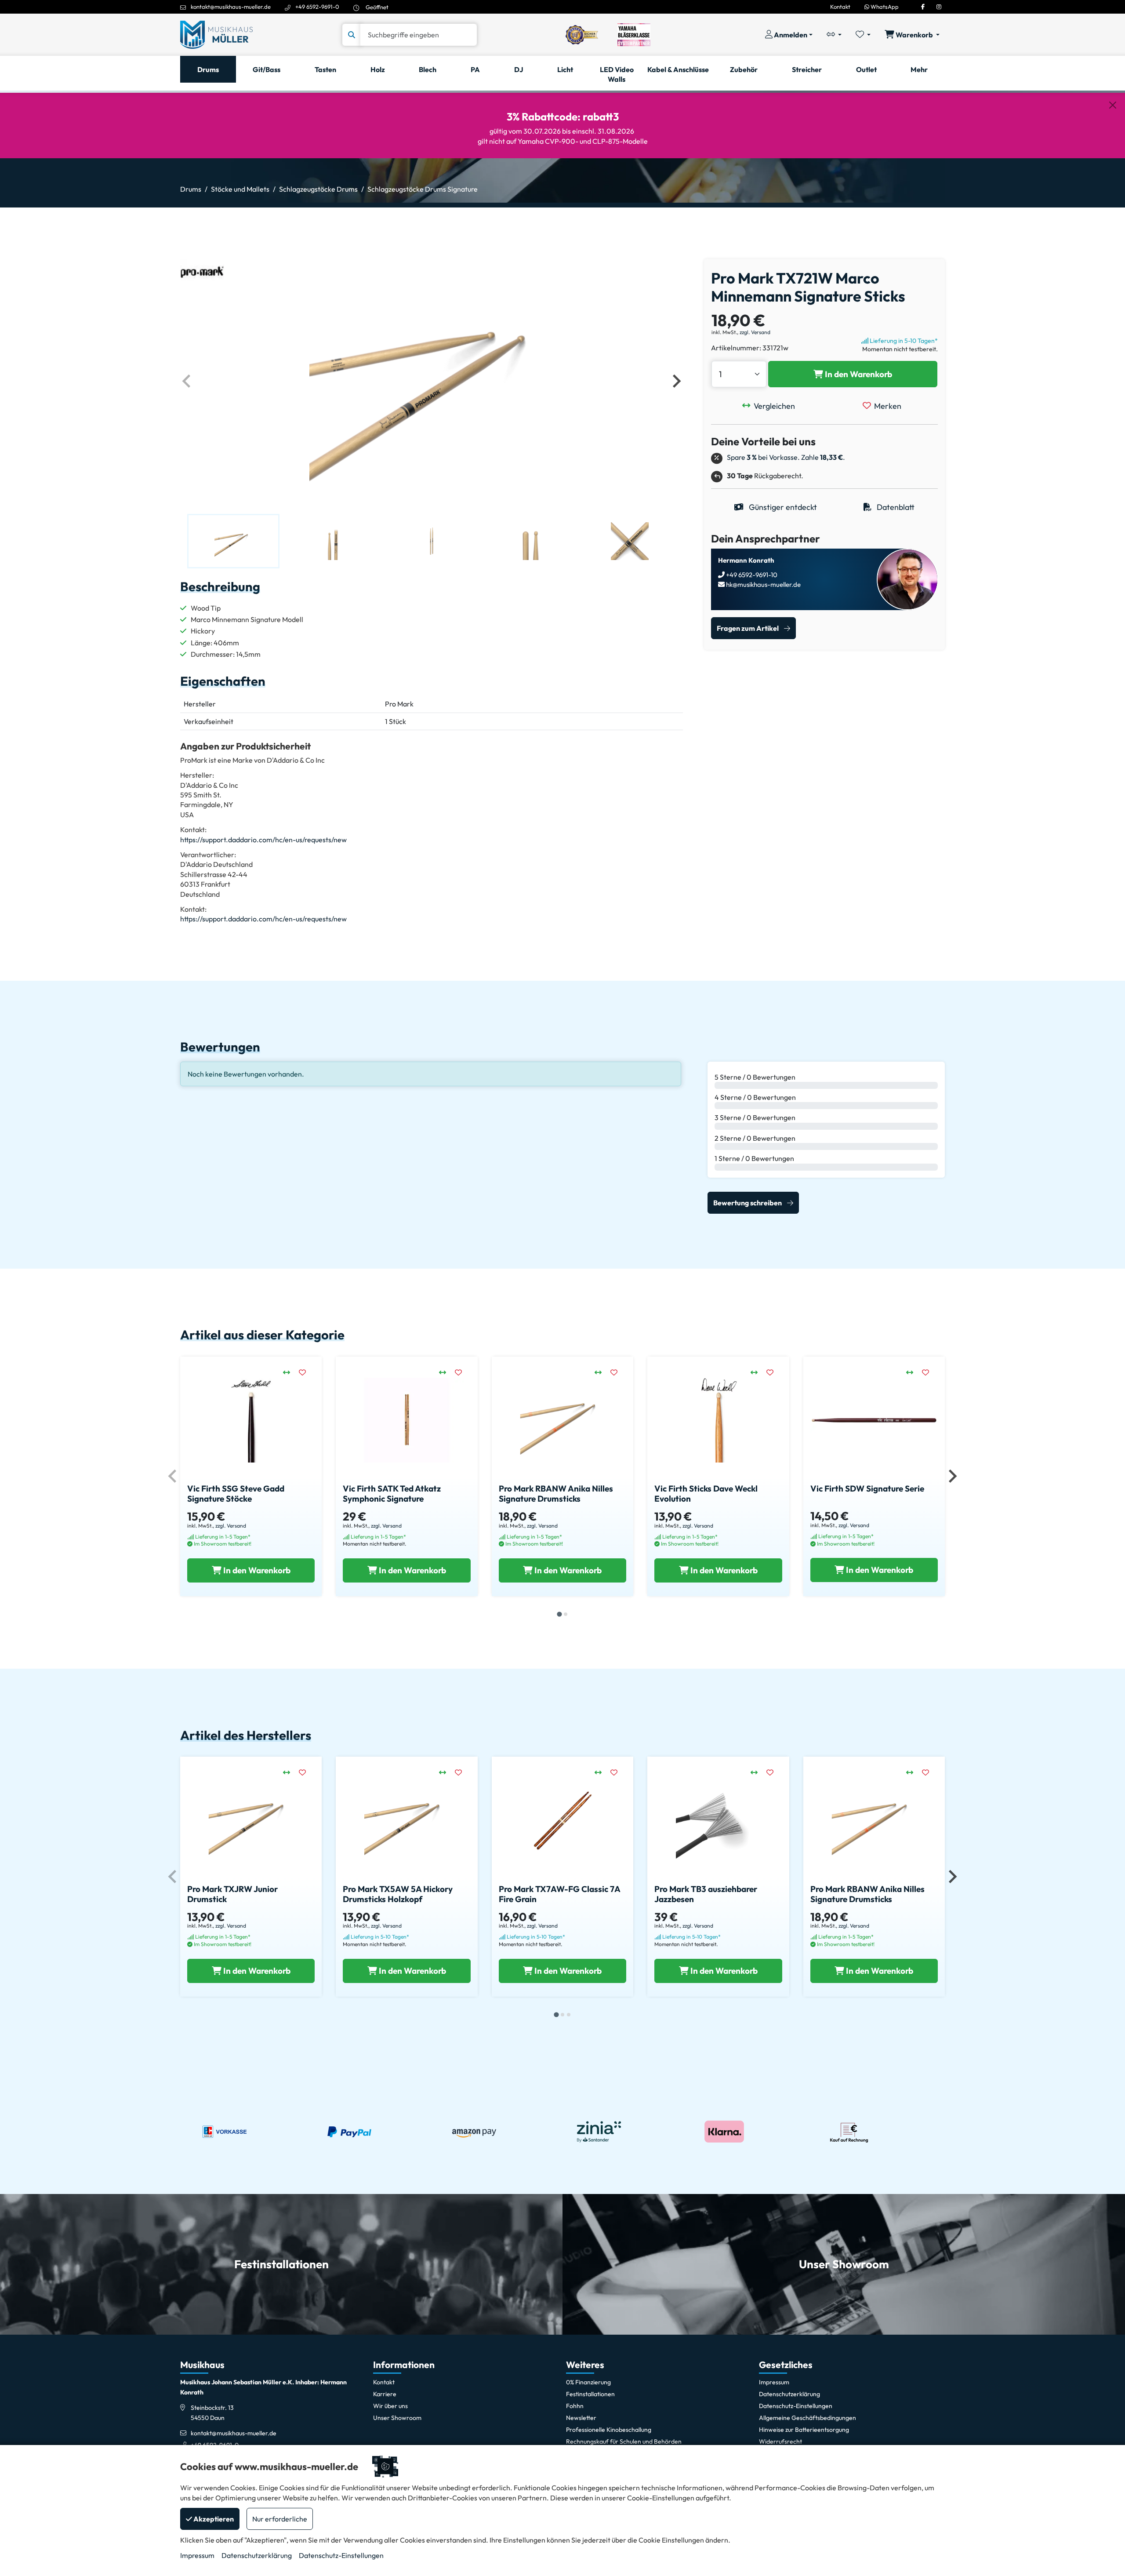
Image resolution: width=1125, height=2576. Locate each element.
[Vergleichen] (291, 1372)
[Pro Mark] (202, 271)
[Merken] (307, 1372)
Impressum (197, 2555)
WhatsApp (884, 7)
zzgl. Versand (755, 332)
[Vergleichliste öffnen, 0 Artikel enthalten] (834, 35)
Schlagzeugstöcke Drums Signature (423, 189)
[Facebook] (923, 7)
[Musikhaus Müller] (216, 34)
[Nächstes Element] (676, 381)
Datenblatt (895, 507)
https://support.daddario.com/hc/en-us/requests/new (263, 840)
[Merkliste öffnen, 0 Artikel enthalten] (863, 35)
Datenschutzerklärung (257, 2555)
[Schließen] (1113, 105)
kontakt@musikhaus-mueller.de (231, 7)
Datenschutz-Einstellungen (341, 2555)
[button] (233, 541)
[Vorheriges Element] (187, 381)
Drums (191, 189)
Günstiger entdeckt (782, 507)
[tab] (559, 1614)
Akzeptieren (213, 2519)
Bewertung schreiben (748, 1203)
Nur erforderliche (280, 2519)
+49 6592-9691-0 (317, 7)
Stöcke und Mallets (240, 189)
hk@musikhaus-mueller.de (763, 584)
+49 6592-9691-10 (751, 575)
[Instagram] (939, 7)
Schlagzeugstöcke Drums (318, 189)
